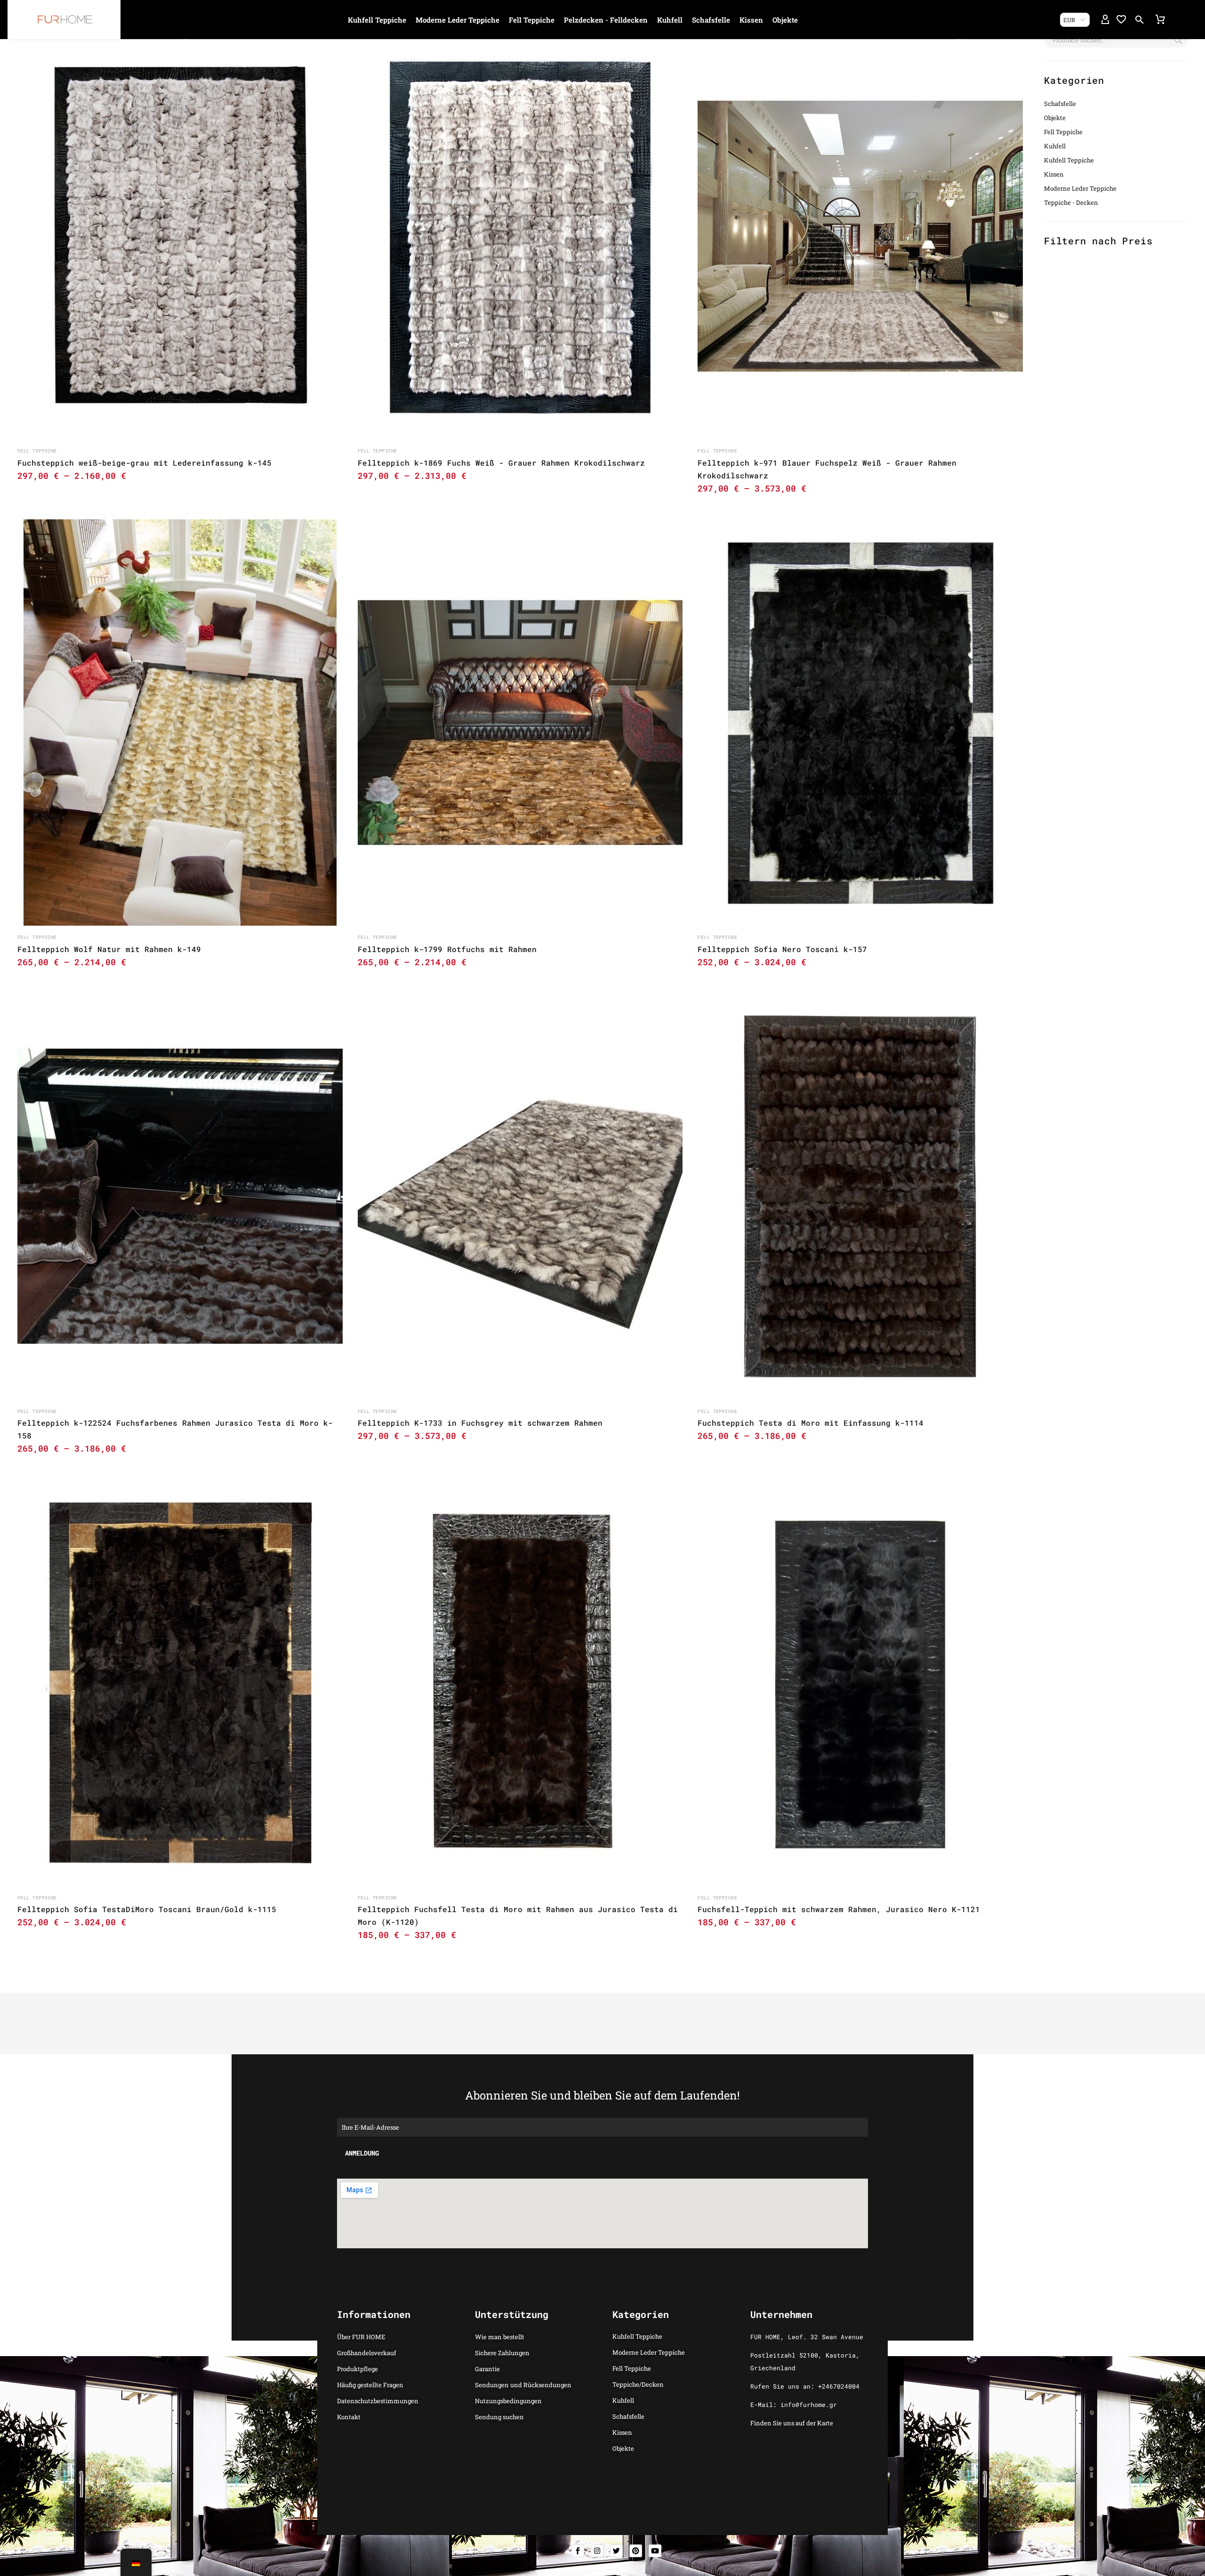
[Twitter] (616, 2551)
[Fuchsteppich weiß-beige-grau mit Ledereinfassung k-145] (180, 236)
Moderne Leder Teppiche (458, 20)
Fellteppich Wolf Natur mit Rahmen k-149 (109, 949)
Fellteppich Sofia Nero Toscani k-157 (782, 949)
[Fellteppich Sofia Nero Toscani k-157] (860, 723)
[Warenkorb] (1160, 20)
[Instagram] (597, 2551)
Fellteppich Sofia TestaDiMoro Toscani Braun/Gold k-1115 (147, 1909)
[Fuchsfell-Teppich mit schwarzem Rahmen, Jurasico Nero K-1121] (860, 1683)
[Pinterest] (636, 2551)
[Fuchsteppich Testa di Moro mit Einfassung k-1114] (860, 1196)
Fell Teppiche (532, 20)
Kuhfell (670, 20)
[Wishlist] (1121, 20)
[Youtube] (655, 2551)
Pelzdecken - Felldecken (606, 20)
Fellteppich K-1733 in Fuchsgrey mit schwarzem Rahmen (480, 1423)
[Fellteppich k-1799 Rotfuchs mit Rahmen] (520, 723)
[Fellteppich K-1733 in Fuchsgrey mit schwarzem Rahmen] (520, 1196)
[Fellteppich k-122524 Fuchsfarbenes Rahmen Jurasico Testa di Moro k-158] (180, 1196)
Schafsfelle (711, 20)
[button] (1140, 20)
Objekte (785, 20)
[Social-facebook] (578, 2551)
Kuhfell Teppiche (377, 20)
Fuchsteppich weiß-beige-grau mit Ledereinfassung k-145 (145, 463)
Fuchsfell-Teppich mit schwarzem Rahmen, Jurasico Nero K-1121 (839, 1909)
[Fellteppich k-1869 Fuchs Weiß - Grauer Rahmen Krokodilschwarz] (520, 236)
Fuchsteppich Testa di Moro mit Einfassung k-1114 (811, 1423)
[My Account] (1105, 20)
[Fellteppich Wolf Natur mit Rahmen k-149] (180, 723)
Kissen (751, 20)
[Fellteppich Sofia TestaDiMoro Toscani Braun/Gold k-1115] (180, 1683)
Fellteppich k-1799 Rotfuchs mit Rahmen (447, 949)
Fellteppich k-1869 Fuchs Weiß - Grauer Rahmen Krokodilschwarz (501, 463)
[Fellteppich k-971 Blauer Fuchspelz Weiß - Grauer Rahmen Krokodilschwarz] (860, 236)
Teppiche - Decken (1071, 202)
